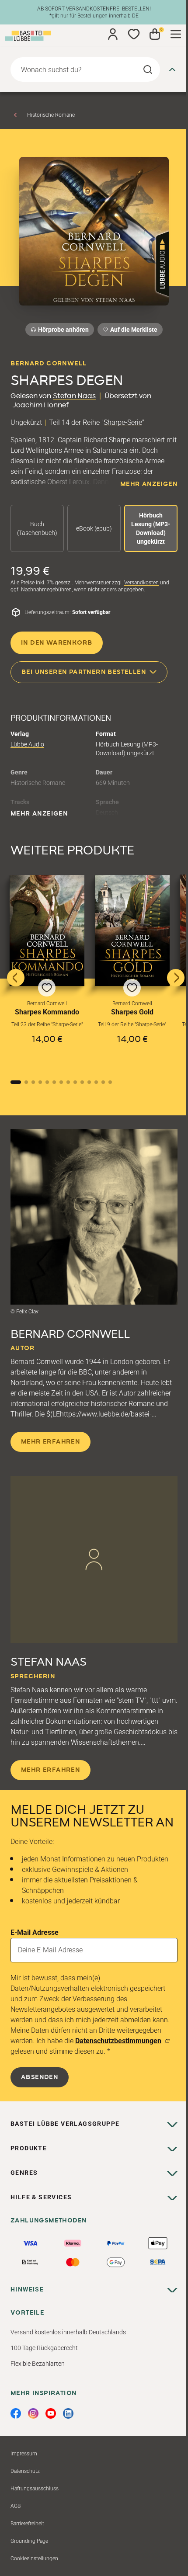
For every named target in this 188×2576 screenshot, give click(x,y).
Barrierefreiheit (27, 2524)
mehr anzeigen (149, 484)
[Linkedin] (68, 2413)
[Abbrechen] (172, 69)
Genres (24, 2173)
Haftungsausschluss (35, 2489)
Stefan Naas (74, 396)
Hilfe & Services (41, 2197)
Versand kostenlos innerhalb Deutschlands (68, 2332)
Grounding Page (29, 2541)
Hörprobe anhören (63, 330)
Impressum (24, 2454)
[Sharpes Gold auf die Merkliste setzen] (132, 930)
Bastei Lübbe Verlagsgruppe (65, 2124)
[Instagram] (33, 2413)
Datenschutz (25, 2471)
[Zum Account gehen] (113, 34)
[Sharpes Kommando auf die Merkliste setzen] (47, 930)
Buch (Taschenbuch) (37, 528)
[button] (47, 971)
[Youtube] (51, 2413)
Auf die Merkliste (132, 331)
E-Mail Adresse (35, 1932)
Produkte (29, 2148)
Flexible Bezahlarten (38, 2364)
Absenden (40, 2077)
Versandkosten (141, 583)
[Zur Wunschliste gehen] (134, 34)
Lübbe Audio (27, 744)
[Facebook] (16, 2413)
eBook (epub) (94, 528)
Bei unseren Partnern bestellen (84, 672)
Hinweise (27, 2289)
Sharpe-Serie (123, 422)
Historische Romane (51, 115)
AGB (16, 2506)
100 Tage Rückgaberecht (44, 2348)
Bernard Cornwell (49, 364)
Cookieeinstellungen (34, 2559)
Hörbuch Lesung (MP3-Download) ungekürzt (151, 528)
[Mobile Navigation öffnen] (176, 34)
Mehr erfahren (50, 1442)
